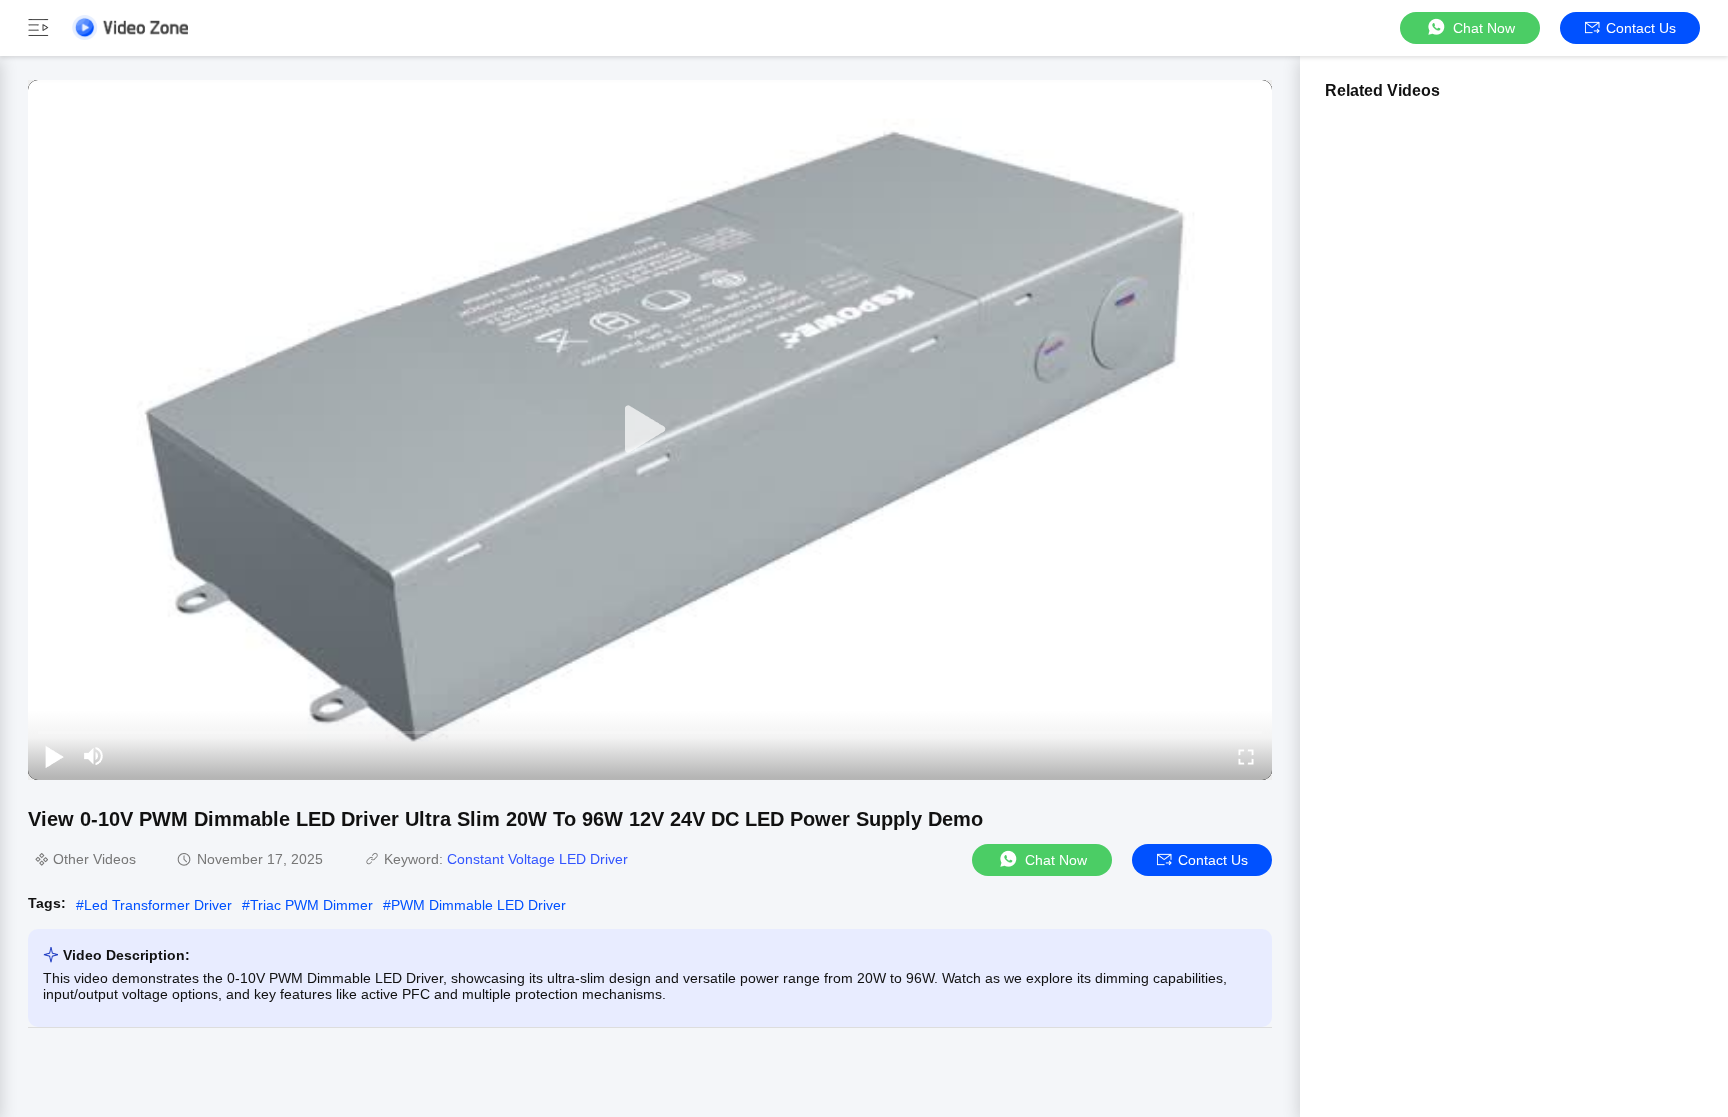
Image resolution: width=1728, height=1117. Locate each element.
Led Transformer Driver (158, 905)
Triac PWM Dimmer (311, 905)
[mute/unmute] (94, 756)
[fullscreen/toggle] (1246, 756)
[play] (650, 430)
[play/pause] (54, 756)
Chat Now (1484, 28)
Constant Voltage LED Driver (537, 859)
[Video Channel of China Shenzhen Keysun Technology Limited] (130, 27)
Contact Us (1641, 28)
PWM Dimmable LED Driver (478, 905)
